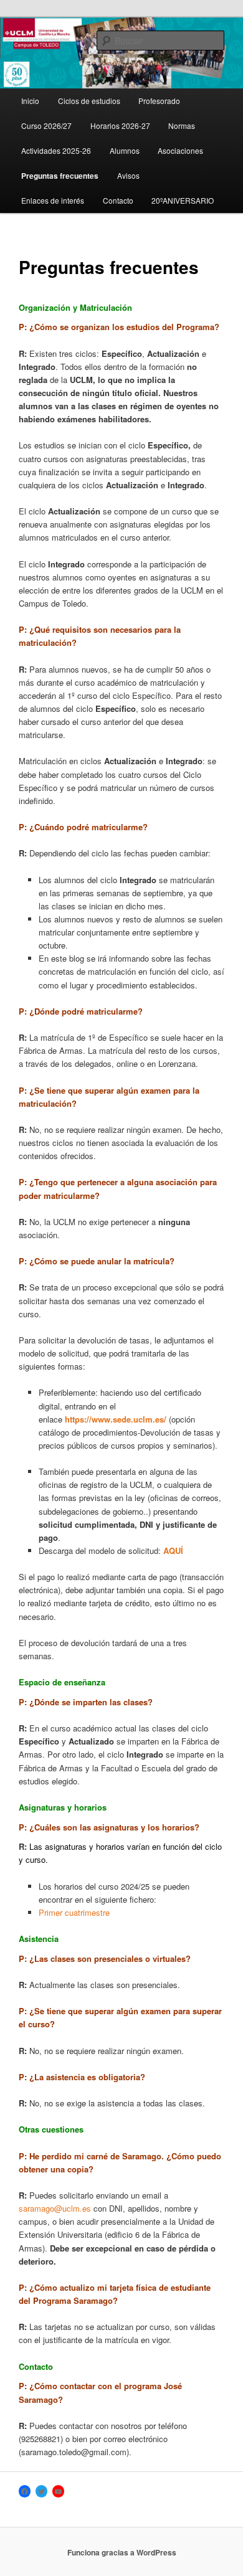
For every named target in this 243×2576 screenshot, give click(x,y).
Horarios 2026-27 (120, 125)
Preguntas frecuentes (60, 176)
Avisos (128, 175)
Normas (182, 125)
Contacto (118, 200)
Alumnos (125, 150)
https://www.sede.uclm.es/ (116, 1419)
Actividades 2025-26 (56, 150)
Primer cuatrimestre (74, 1912)
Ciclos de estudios (89, 101)
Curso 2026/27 (46, 125)
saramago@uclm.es (55, 2208)
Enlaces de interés (53, 200)
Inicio (30, 101)
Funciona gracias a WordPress (122, 2552)
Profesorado (159, 101)
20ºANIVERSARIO (183, 200)
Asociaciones (180, 150)
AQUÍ (173, 1551)
